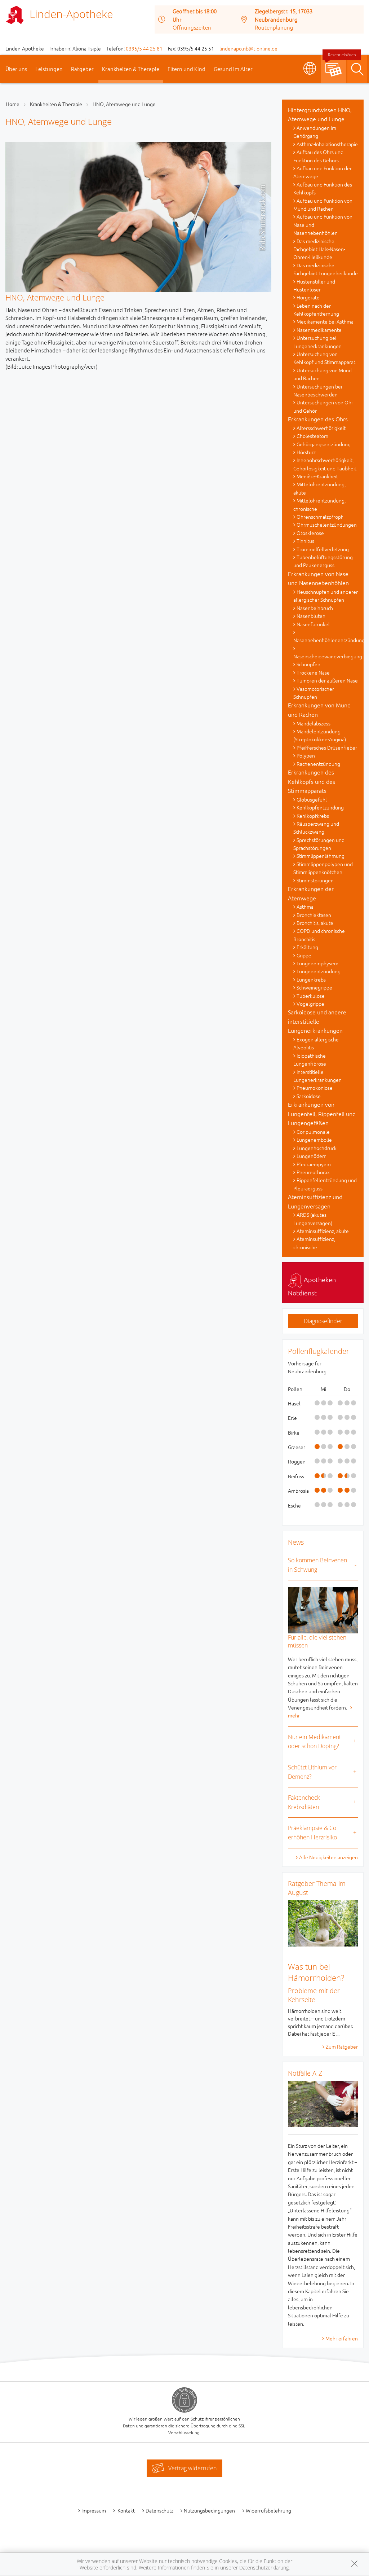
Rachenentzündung (318, 764)
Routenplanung (274, 27)
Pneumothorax (313, 1172)
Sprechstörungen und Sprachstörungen (319, 844)
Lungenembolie (314, 1140)
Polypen (306, 755)
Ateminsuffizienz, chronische (314, 1243)
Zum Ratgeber (342, 2046)
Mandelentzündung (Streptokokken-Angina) (320, 735)
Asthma (305, 907)
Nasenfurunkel (313, 624)
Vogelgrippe (310, 1004)
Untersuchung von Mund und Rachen (323, 374)
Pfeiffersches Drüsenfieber (327, 747)
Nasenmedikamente (319, 330)
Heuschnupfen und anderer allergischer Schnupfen (326, 596)
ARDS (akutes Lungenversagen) (313, 1219)
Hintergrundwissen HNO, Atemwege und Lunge (320, 114)
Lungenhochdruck (317, 1148)
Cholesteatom (312, 436)
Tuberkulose (311, 996)
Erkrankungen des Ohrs (318, 419)
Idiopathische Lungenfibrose (310, 1059)
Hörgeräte (308, 297)
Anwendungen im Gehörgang (315, 132)
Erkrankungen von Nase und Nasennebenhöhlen (318, 578)
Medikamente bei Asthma (325, 321)
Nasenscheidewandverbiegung (326, 656)
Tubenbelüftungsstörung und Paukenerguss (323, 561)
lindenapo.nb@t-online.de (248, 48)
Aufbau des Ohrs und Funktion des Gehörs (318, 156)
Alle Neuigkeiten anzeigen (328, 1857)
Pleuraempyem (314, 1164)
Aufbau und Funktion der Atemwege (323, 172)
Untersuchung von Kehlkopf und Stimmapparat (324, 358)
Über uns (16, 69)
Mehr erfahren (342, 2338)
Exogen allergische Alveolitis (316, 1043)
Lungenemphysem (317, 963)
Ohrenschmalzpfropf (320, 517)
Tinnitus (305, 541)
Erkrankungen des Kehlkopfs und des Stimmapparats (312, 781)
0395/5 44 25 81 (144, 48)
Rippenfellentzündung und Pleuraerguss (325, 1184)
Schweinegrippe (314, 987)
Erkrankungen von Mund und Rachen (319, 710)
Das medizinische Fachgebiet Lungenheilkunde (326, 269)
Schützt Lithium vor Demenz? (312, 1772)
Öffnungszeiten (192, 27)
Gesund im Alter (233, 69)
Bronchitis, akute (315, 923)
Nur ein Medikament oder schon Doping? (314, 1742)
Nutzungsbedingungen (209, 2510)
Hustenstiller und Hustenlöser (314, 285)
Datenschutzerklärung (264, 2568)
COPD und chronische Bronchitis (319, 935)
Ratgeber (82, 69)
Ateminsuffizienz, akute (323, 1231)
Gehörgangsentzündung (324, 444)
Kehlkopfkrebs (313, 816)
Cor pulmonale (313, 1132)
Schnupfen (308, 664)
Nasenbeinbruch (315, 608)
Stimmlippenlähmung (321, 856)
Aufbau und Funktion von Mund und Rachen (323, 205)
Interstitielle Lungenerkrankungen (317, 1076)
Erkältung (307, 947)
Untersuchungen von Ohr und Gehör (323, 406)
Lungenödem (312, 1156)
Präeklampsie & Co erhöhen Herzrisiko (312, 1833)
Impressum (94, 2510)
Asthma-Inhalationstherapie (327, 144)
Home (13, 104)
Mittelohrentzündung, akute (319, 488)
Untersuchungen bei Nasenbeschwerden (318, 390)
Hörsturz (306, 452)
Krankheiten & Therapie (131, 69)
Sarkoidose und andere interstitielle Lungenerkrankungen (317, 1021)
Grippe (304, 955)
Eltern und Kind (186, 69)
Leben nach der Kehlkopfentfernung (316, 310)
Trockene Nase (313, 672)
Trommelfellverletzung (323, 549)
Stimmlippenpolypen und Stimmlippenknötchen (323, 868)
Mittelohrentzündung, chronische (319, 504)
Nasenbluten (311, 616)
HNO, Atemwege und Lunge (124, 104)
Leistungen (49, 69)
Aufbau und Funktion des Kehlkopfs (323, 188)
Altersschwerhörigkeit (321, 428)
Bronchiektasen (314, 915)
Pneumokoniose (315, 1088)
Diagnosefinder (323, 1321)
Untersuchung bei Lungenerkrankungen (317, 342)
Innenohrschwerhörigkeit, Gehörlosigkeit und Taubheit (325, 464)
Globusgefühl (312, 799)
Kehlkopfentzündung (320, 807)
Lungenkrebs (311, 979)
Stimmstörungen (315, 880)
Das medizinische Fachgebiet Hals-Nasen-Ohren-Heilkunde (319, 249)
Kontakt (126, 2510)
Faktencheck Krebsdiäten (304, 1802)
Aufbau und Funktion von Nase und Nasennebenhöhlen (323, 225)
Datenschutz (159, 2510)
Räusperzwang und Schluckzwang (316, 828)
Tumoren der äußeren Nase (327, 680)
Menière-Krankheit (317, 476)
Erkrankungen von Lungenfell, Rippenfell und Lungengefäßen (322, 1113)
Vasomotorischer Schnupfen (314, 693)
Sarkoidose (309, 1096)
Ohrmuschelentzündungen (327, 525)
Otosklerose (310, 533)
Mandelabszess (314, 723)
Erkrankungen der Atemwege (311, 893)
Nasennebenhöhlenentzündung (326, 640)
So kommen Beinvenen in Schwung (317, 1565)
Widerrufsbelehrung (268, 2510)
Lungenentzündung (319, 971)
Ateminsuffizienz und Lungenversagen (315, 1201)
